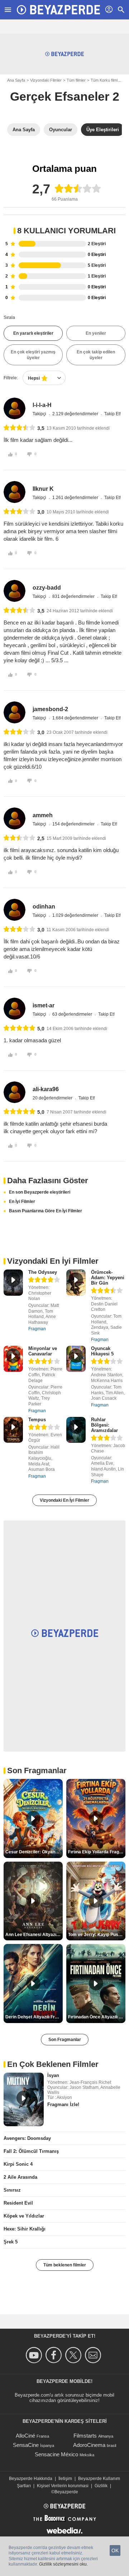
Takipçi (40, 414)
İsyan (53, 2075)
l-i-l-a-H (42, 405)
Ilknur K (43, 489)
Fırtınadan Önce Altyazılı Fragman (97, 2017)
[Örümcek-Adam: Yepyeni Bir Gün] (76, 1283)
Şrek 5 (11, 2242)
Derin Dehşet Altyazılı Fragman (34, 2017)
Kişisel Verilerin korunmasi (63, 2486)
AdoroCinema (89, 2445)
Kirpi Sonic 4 (18, 2164)
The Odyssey (43, 1272)
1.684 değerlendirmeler (76, 718)
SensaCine (26, 2445)
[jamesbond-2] (15, 712)
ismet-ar (44, 1005)
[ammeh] (15, 818)
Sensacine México (56, 2454)
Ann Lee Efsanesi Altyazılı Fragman (34, 1935)
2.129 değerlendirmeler (76, 414)
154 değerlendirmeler (74, 824)
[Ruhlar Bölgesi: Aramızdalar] (76, 1430)
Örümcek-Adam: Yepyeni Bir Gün (108, 1278)
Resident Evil (18, 2203)
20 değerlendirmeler (53, 1098)
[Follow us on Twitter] (74, 2355)
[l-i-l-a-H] (15, 409)
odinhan (44, 907)
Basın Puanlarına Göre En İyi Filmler (46, 1211)
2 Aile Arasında (20, 2177)
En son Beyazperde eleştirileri (40, 1192)
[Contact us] (94, 2355)
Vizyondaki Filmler (46, 80)
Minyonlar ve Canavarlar (43, 1351)
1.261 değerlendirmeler (76, 498)
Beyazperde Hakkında (31, 2479)
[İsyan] (24, 2100)
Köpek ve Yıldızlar (24, 2216)
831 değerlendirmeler (74, 596)
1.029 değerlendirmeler (76, 915)
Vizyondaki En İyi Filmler (64, 1500)
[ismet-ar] (15, 1009)
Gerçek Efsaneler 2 (65, 96)
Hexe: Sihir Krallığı (25, 2229)
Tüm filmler (76, 80)
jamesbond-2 (50, 709)
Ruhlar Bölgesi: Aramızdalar (104, 1425)
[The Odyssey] (13, 1283)
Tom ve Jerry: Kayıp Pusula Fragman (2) (97, 1935)
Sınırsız (12, 2190)
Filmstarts (85, 2436)
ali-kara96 (46, 1089)
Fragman (37, 1329)
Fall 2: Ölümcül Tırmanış (31, 2151)
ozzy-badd (47, 588)
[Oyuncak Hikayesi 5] (76, 1359)
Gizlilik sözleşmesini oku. (63, 2564)
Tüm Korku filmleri (106, 80)
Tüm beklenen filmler (65, 2265)
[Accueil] (58, 10)
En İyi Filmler (22, 1202)
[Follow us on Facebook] (55, 2355)
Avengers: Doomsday (27, 2138)
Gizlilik (101, 2486)
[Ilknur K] (15, 492)
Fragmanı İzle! (63, 2104)
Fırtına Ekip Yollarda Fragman (97, 1852)
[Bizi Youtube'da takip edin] (35, 2355)
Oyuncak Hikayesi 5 (102, 1351)
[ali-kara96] (15, 1092)
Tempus (37, 1420)
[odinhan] (15, 910)
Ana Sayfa (16, 80)
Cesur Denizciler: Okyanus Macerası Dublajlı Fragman (34, 1852)
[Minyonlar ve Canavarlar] (13, 1359)
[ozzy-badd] (15, 591)
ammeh (43, 815)
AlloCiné (25, 2436)
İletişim (65, 2479)
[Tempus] (13, 1430)
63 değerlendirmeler (73, 1014)
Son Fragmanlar (65, 2040)
